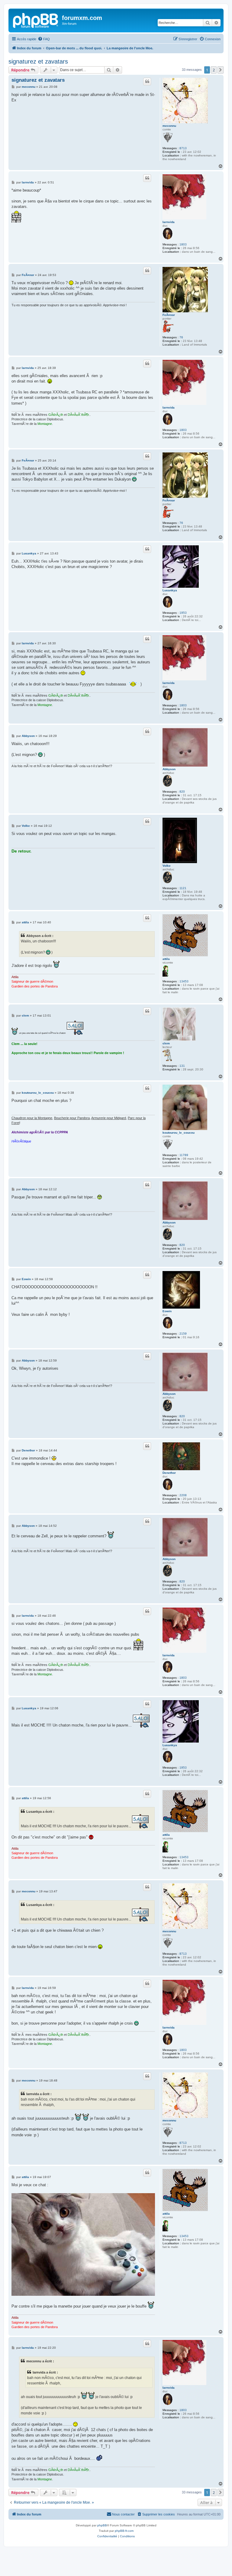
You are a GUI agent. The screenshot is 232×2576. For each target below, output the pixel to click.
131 (182, 1066)
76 (181, 337)
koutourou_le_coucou (179, 1133)
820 (182, 792)
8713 (183, 148)
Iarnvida (169, 222)
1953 (183, 613)
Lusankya (170, 590)
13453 (184, 981)
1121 (183, 888)
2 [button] (214, 70)
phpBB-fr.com (124, 2531)
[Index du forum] (36, 20)
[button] (221, 70)
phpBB (102, 2525)
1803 (183, 244)
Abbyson (169, 769)
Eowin (167, 1311)
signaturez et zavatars (38, 61)
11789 (184, 1155)
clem (166, 1043)
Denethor (169, 1473)
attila (166, 959)
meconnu (169, 126)
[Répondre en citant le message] (147, 81)
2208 (183, 1495)
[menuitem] (44, 39)
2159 (183, 1334)
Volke (167, 866)
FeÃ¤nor (169, 315)
